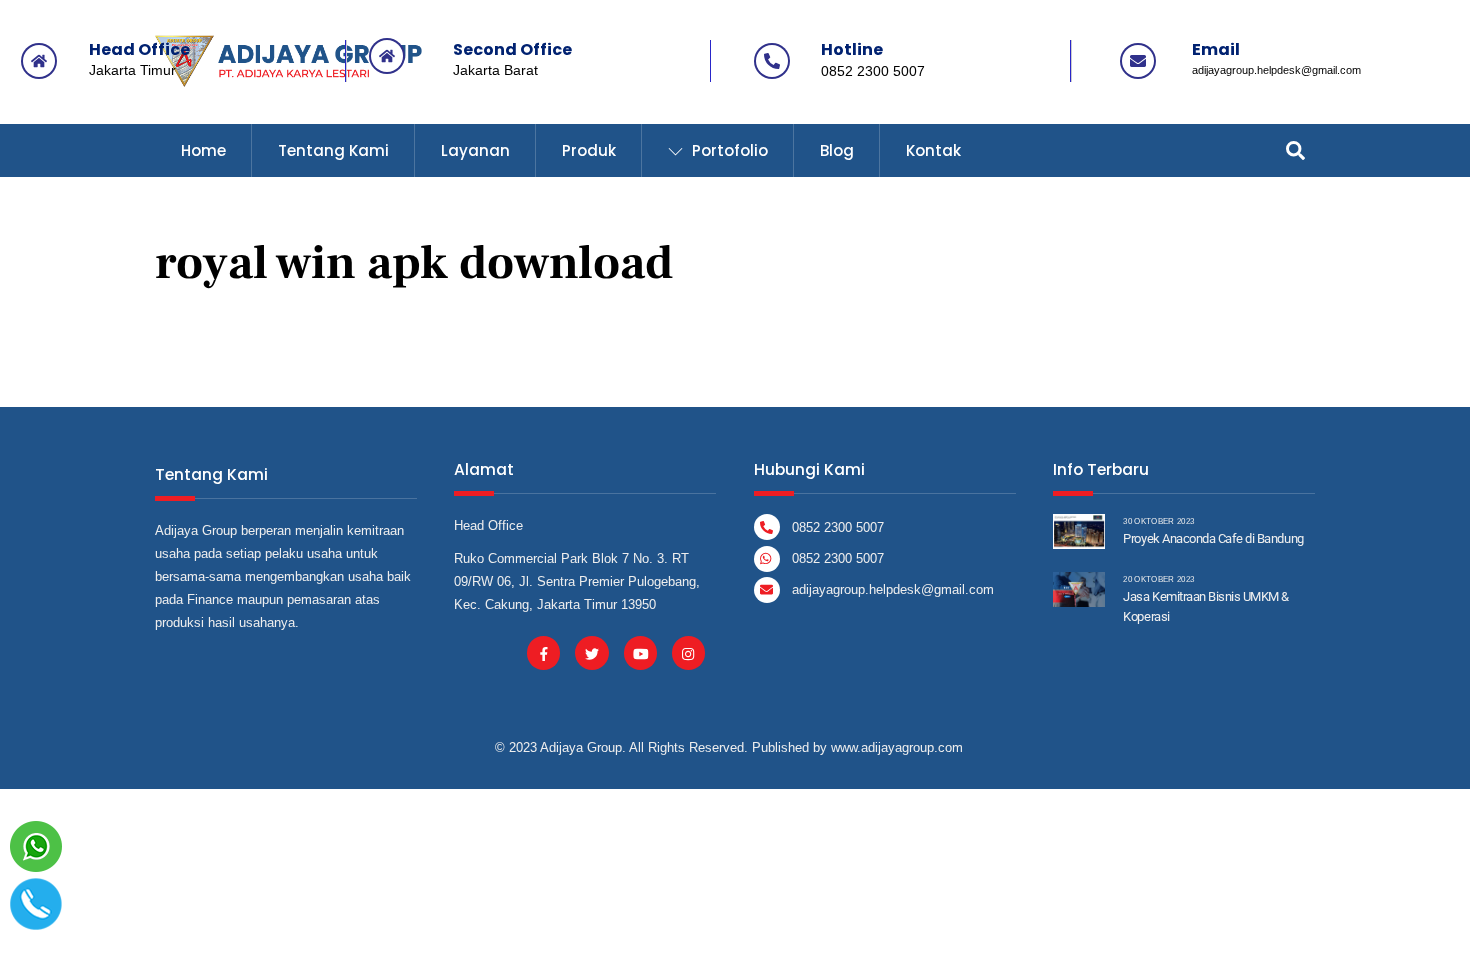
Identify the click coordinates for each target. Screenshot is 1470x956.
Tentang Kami (333, 150)
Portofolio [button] (728, 150)
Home (203, 150)
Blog (837, 150)
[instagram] (688, 652)
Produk (589, 150)
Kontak (933, 150)
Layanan (475, 150)
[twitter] (591, 652)
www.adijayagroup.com (897, 747)
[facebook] (543, 652)
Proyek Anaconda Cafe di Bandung (1213, 538)
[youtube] (640, 652)
